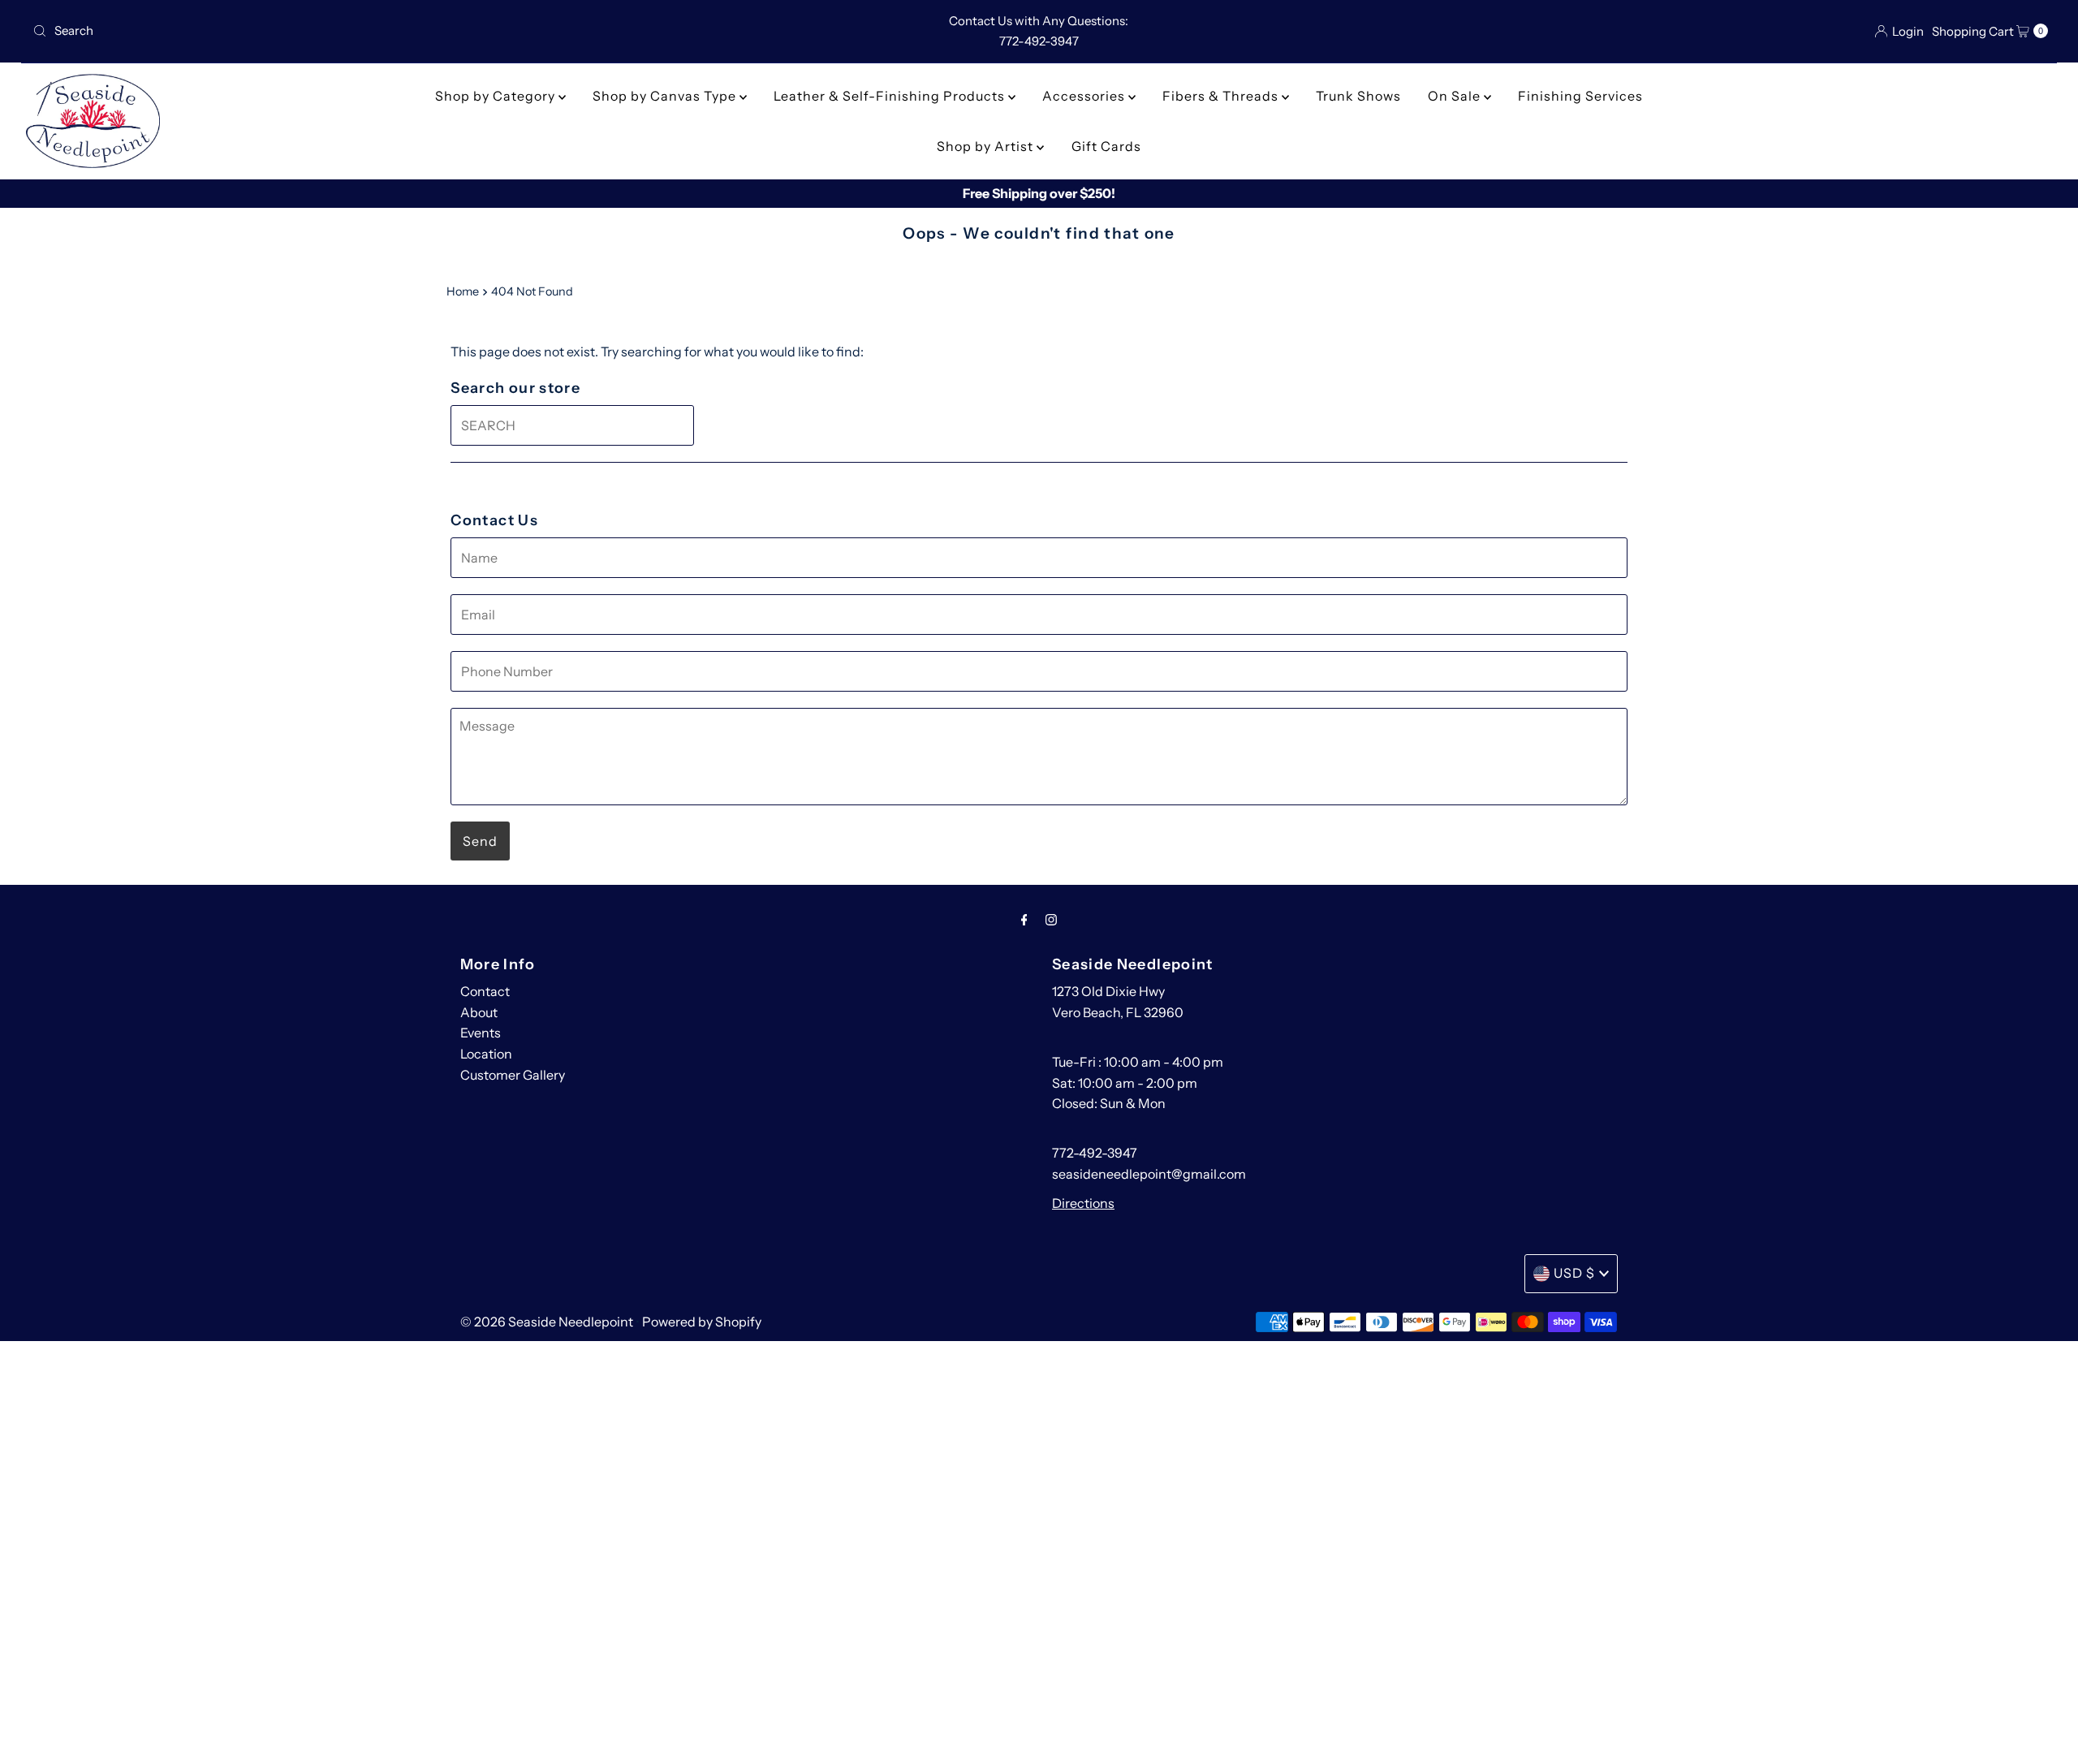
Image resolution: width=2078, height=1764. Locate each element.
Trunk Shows (1358, 96)
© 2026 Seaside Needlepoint (547, 1322)
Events (481, 1033)
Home (463, 291)
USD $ (1574, 1273)
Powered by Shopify (702, 1322)
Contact (485, 991)
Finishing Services (1580, 96)
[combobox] (359, 31)
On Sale (1456, 96)
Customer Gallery (513, 1075)
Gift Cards (1106, 146)
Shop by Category (497, 96)
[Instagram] (1051, 920)
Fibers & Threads (1222, 96)
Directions (1083, 1203)
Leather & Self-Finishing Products (891, 96)
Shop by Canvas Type (666, 96)
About (479, 1012)
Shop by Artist (987, 146)
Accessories (1085, 96)
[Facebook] (1024, 920)
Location (486, 1054)
